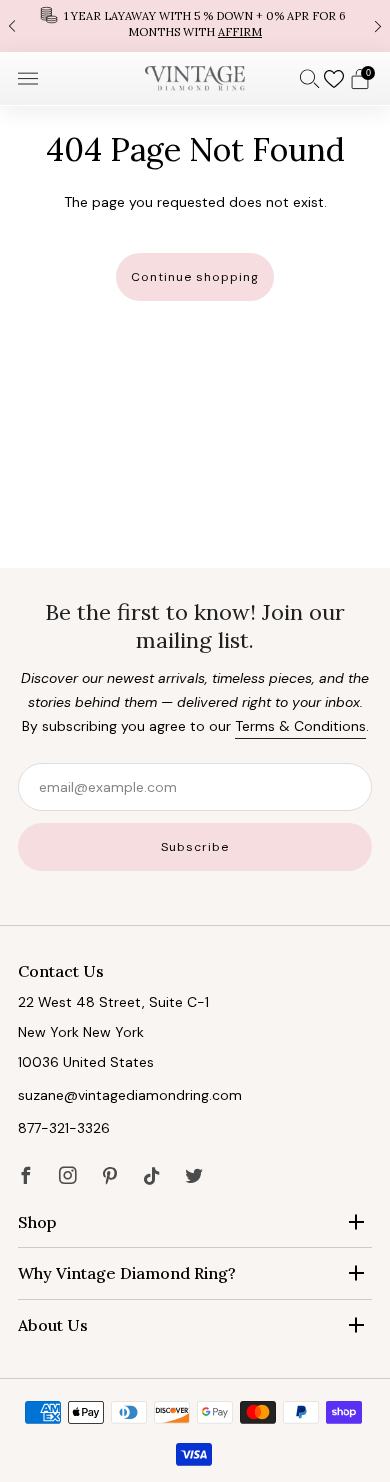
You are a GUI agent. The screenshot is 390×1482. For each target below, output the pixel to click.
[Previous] (12, 25)
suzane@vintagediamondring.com (130, 1095)
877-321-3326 (64, 1128)
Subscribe (195, 847)
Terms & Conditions (300, 726)
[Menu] (28, 79)
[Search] (310, 78)
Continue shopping (195, 277)
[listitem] (195, 26)
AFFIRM (240, 32)
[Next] (378, 25)
